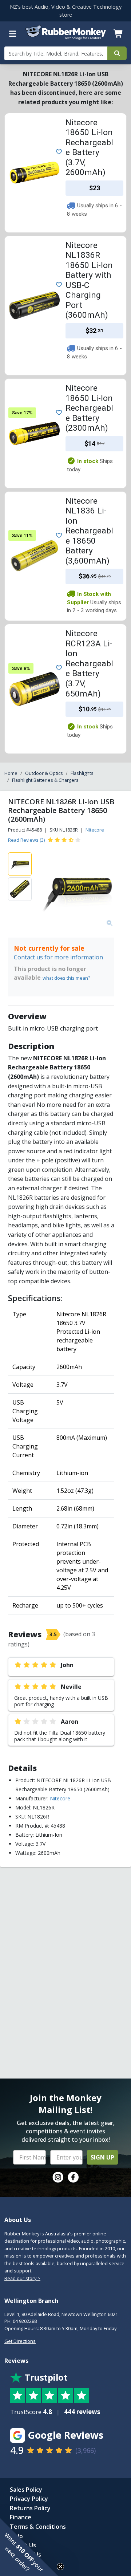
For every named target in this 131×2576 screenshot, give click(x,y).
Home (11, 773)
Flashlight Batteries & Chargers (45, 780)
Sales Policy (26, 2490)
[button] (29, 2547)
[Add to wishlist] (57, 151)
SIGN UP (102, 2157)
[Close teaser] (60, 2567)
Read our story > (22, 2278)
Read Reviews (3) (26, 840)
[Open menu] (13, 34)
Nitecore (95, 830)
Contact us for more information (58, 957)
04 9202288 (25, 2321)
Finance (21, 2517)
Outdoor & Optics (44, 773)
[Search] (117, 53)
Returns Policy (30, 2508)
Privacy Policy (29, 2499)
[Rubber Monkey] (66, 38)
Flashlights (82, 773)
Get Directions (20, 2341)
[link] (58, 2177)
